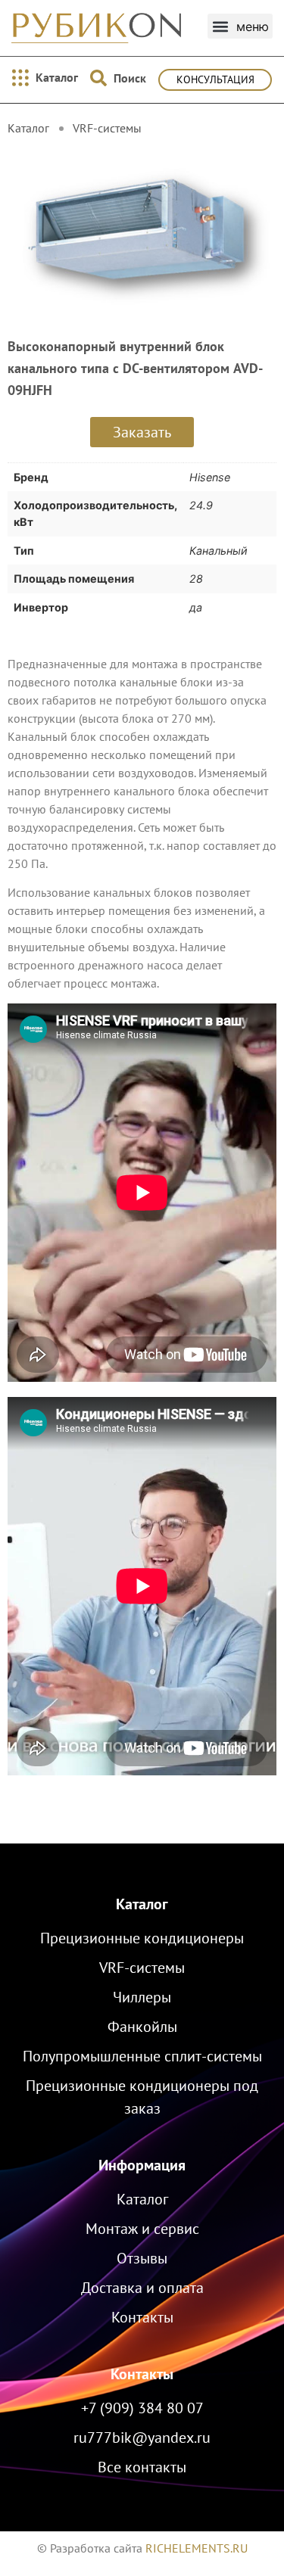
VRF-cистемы (107, 128)
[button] (240, 26)
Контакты (142, 2374)
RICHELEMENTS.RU (197, 2548)
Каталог (142, 1904)
